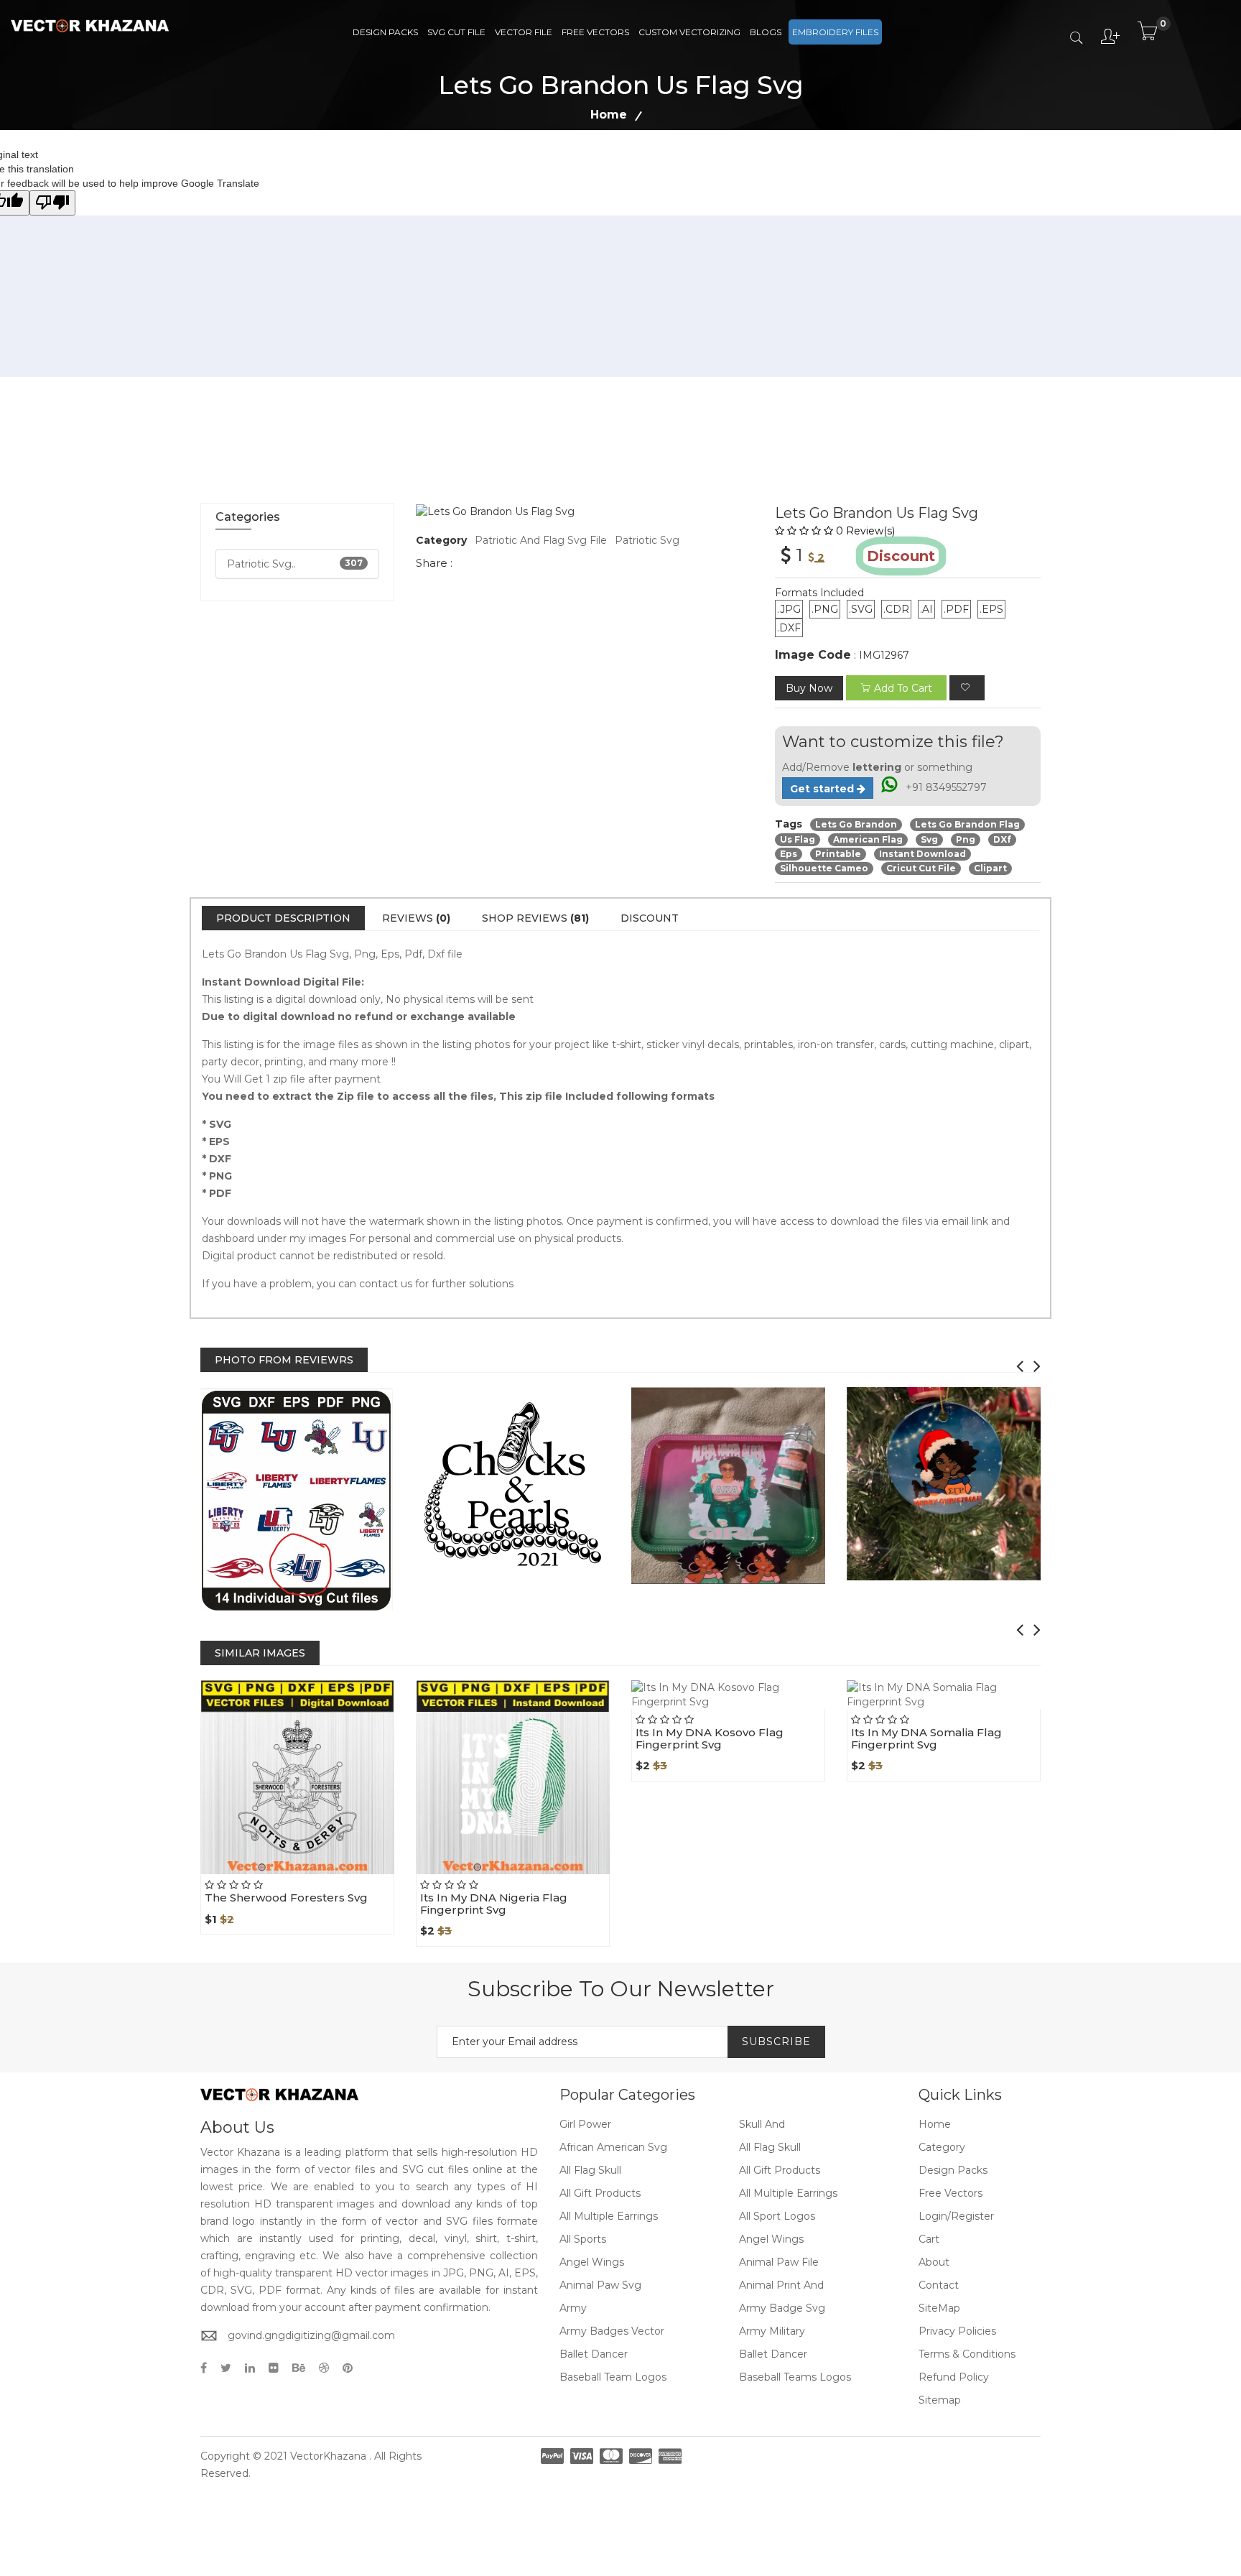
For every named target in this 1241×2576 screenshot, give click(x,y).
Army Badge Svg (782, 2308)
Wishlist (330, 1874)
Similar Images (260, 1653)
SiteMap (939, 2308)
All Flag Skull (770, 2147)
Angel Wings (771, 2239)
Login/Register (956, 2216)
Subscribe (776, 2042)
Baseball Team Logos (613, 2377)
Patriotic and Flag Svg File (541, 540)
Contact (939, 2285)
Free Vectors (595, 32)
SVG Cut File (456, 32)
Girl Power (585, 2124)
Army (573, 2308)
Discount (650, 918)
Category (942, 2147)
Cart (929, 2239)
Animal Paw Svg (600, 2285)
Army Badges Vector (612, 2331)
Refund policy (954, 2377)
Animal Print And (781, 2285)
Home (609, 115)
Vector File (524, 32)
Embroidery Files (835, 32)
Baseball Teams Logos (795, 2377)
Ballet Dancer (594, 2354)
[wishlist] (967, 688)
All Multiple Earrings (788, 2193)
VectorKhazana (328, 2456)
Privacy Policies (957, 2331)
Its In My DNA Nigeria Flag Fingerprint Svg (494, 1904)
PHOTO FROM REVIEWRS (284, 1360)
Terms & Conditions (967, 2354)
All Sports (583, 2239)
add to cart (903, 688)
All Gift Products (780, 2170)
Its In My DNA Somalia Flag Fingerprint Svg (926, 1738)
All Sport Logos (777, 2216)
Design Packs (385, 32)
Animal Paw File (779, 2262)
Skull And (762, 2124)
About (934, 2262)
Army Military (772, 2331)
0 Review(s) (865, 531)
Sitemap (940, 2400)
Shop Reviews (535, 918)
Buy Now (809, 688)
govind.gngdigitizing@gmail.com (311, 2335)
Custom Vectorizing (689, 32)
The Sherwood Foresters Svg (286, 1898)
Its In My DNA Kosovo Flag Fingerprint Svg (710, 1738)
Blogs (766, 32)
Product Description (283, 918)
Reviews (416, 918)
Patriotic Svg (647, 540)
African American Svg (613, 2147)
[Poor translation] (52, 203)
